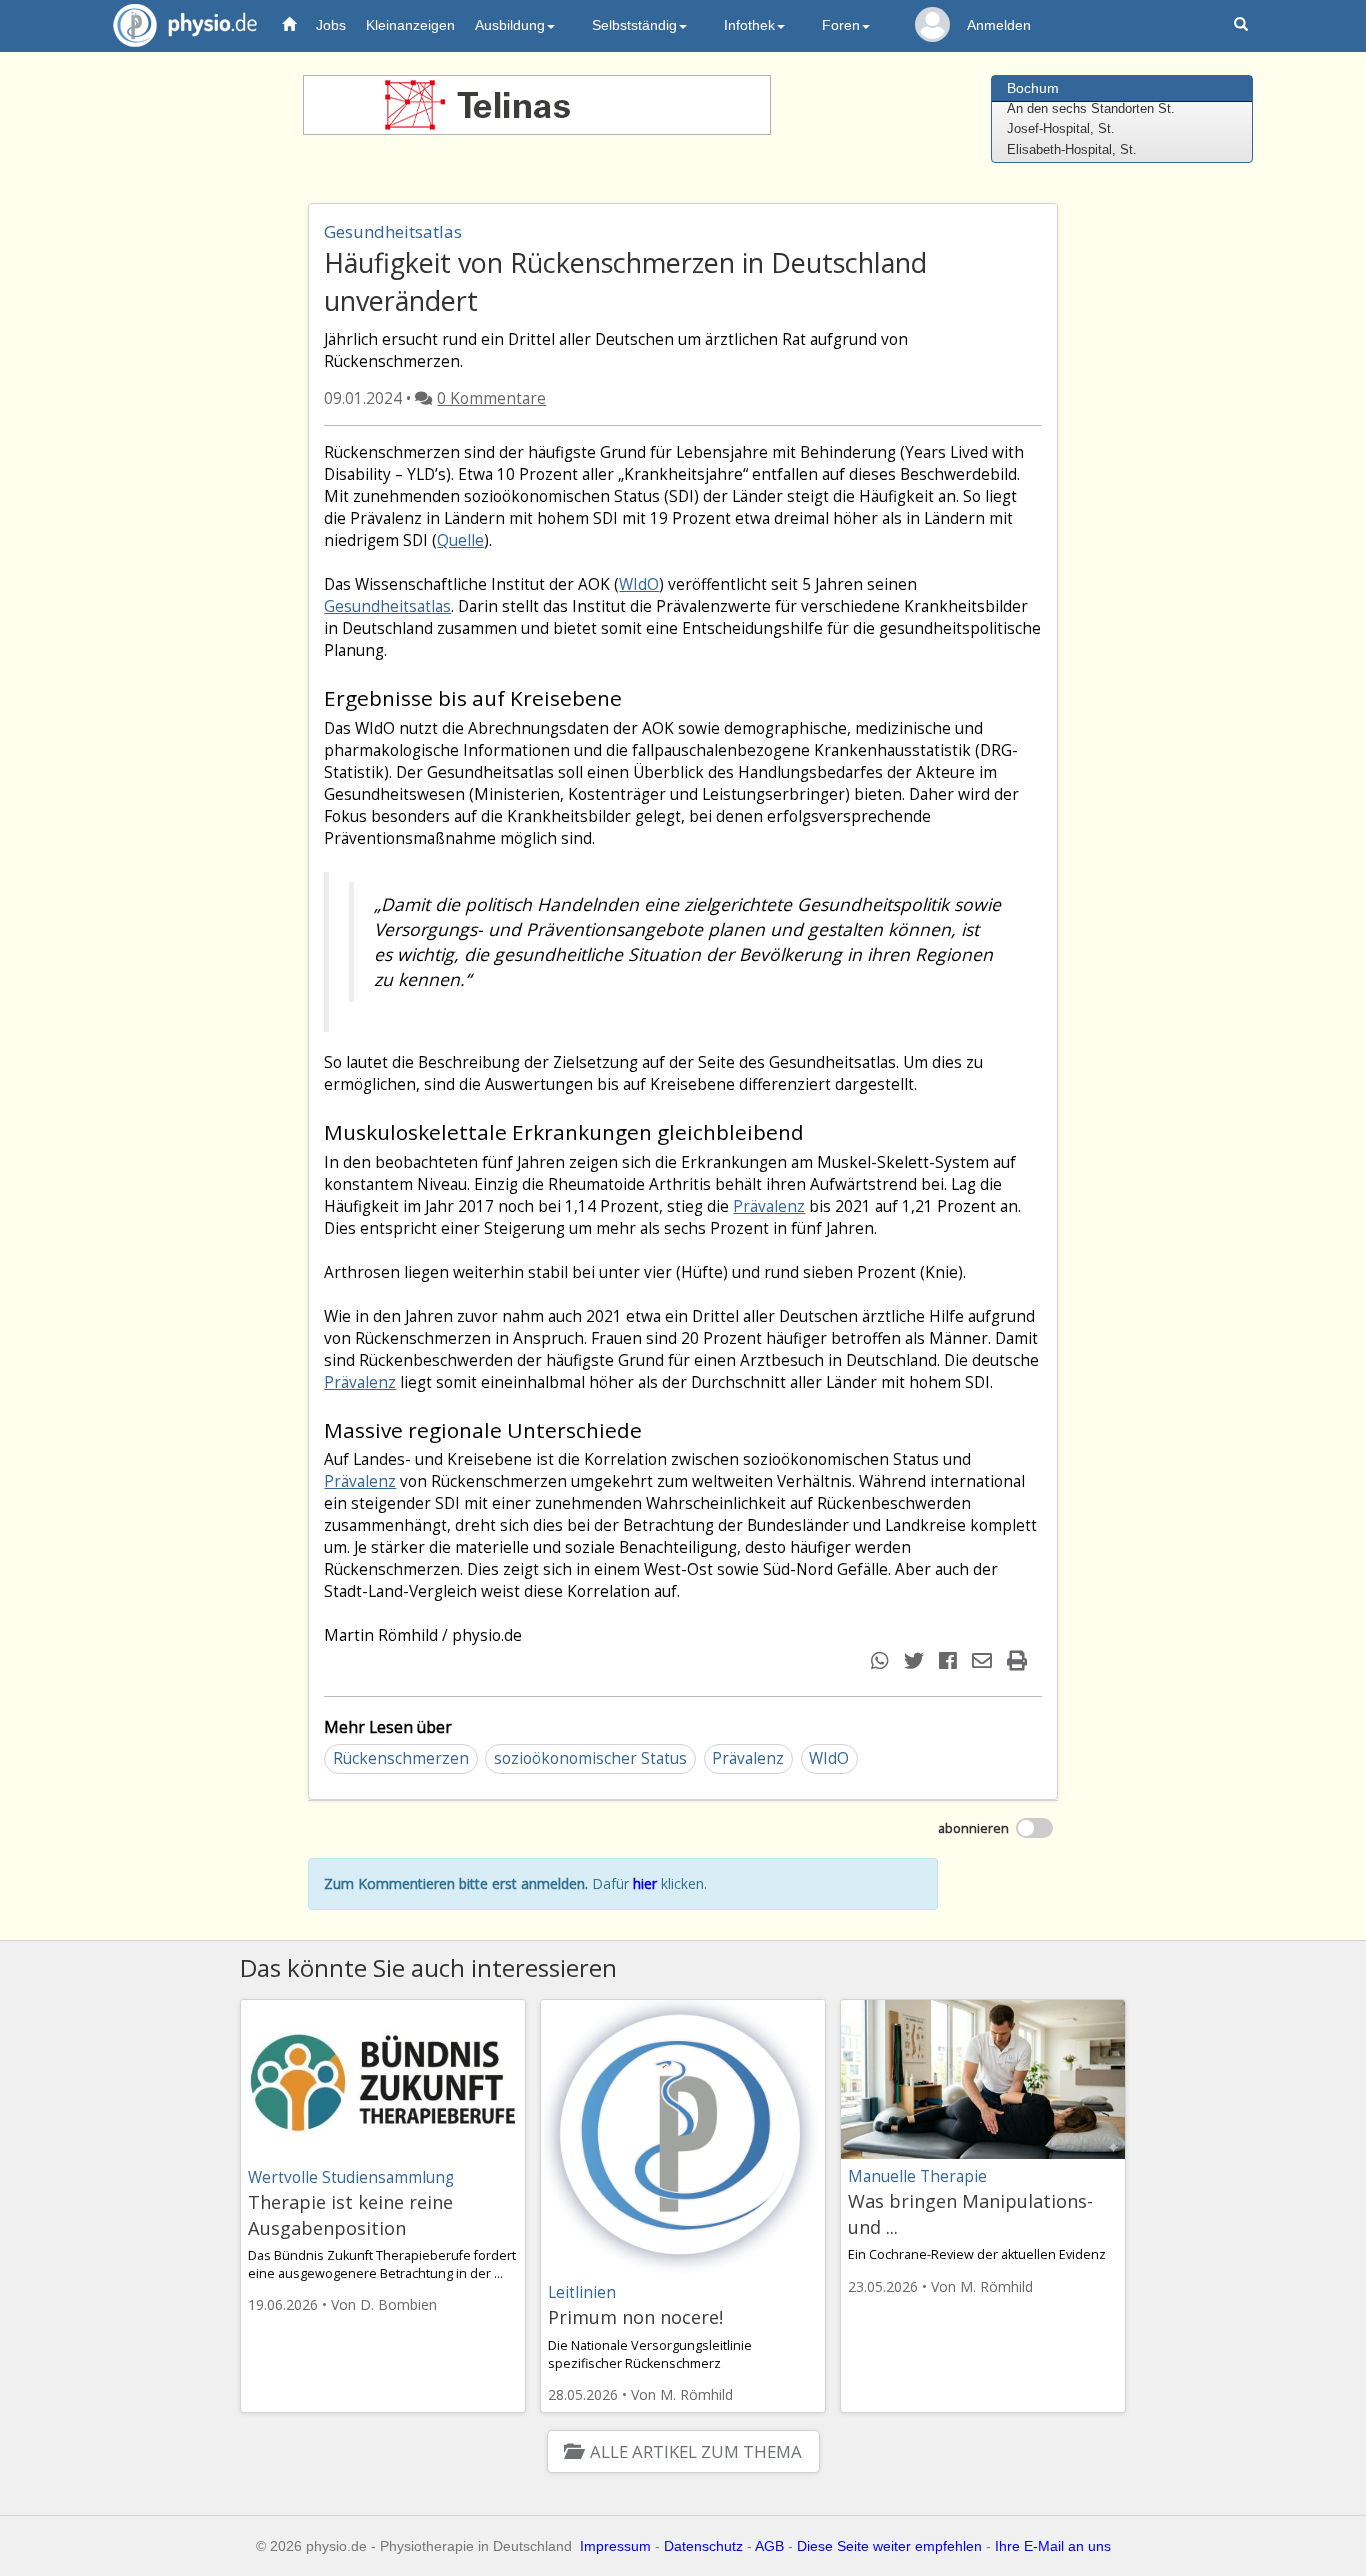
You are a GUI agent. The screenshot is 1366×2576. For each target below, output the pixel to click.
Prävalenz (769, 1206)
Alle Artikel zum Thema (695, 2451)
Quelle (460, 540)
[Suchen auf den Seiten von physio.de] (1243, 25)
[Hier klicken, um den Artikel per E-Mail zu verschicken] (984, 1660)
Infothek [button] (749, 25)
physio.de (185, 25)
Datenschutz (703, 2546)
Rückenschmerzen (401, 1758)
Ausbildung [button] (510, 25)
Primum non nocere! (635, 2317)
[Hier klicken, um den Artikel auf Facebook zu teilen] (950, 1660)
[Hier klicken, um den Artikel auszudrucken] (1019, 1660)
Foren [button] (841, 25)
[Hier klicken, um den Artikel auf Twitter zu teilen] (916, 1660)
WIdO (639, 584)
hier (645, 1883)
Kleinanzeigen (410, 25)
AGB (769, 2546)
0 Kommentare (491, 398)
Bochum (1033, 88)
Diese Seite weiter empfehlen (889, 2546)
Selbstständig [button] (634, 25)
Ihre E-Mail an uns (1053, 2546)
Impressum (615, 2546)
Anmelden (999, 25)
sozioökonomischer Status (590, 1758)
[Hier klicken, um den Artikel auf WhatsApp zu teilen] (882, 1660)
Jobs (331, 25)
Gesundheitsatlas (387, 606)
